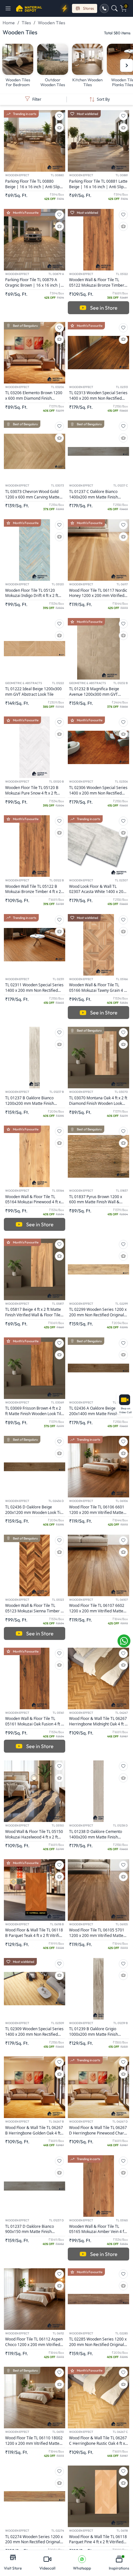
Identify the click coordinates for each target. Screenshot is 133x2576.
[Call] (104, 8)
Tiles (26, 23)
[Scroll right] (127, 65)
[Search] (114, 8)
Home (9, 23)
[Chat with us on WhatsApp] (124, 1641)
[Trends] (65, 8)
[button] (10, 8)
